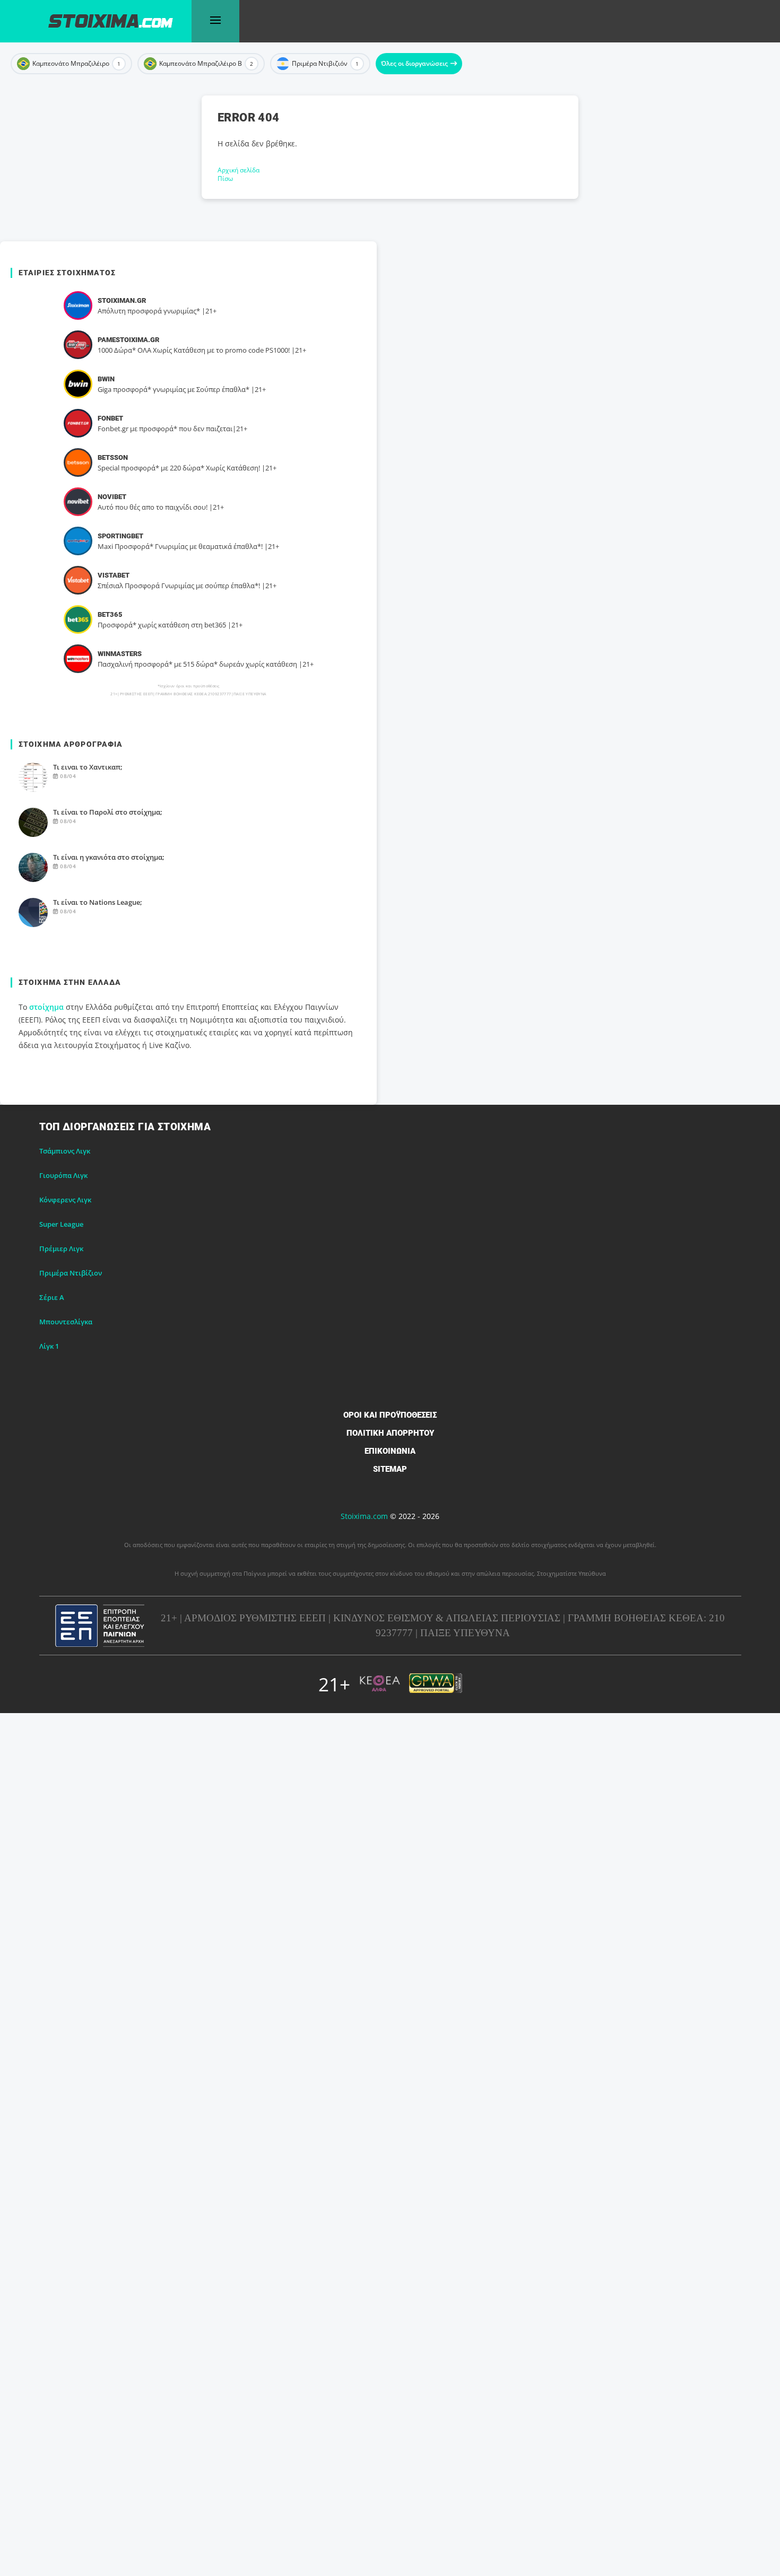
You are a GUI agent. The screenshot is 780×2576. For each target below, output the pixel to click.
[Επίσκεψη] (78, 305)
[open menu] (215, 21)
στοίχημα (46, 1007)
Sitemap (390, 1469)
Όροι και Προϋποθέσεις (390, 1415)
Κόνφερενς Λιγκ (65, 1200)
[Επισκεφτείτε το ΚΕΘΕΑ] (380, 1684)
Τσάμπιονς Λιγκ (65, 1151)
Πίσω (225, 178)
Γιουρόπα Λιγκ (63, 1175)
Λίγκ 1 (49, 1346)
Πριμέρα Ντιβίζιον (71, 1273)
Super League (61, 1224)
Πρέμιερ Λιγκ (61, 1248)
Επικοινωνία (390, 1451)
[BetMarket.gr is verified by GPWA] (436, 1684)
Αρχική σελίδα (239, 170)
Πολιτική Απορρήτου (390, 1433)
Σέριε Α (52, 1297)
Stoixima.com (364, 1516)
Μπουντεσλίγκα (66, 1322)
